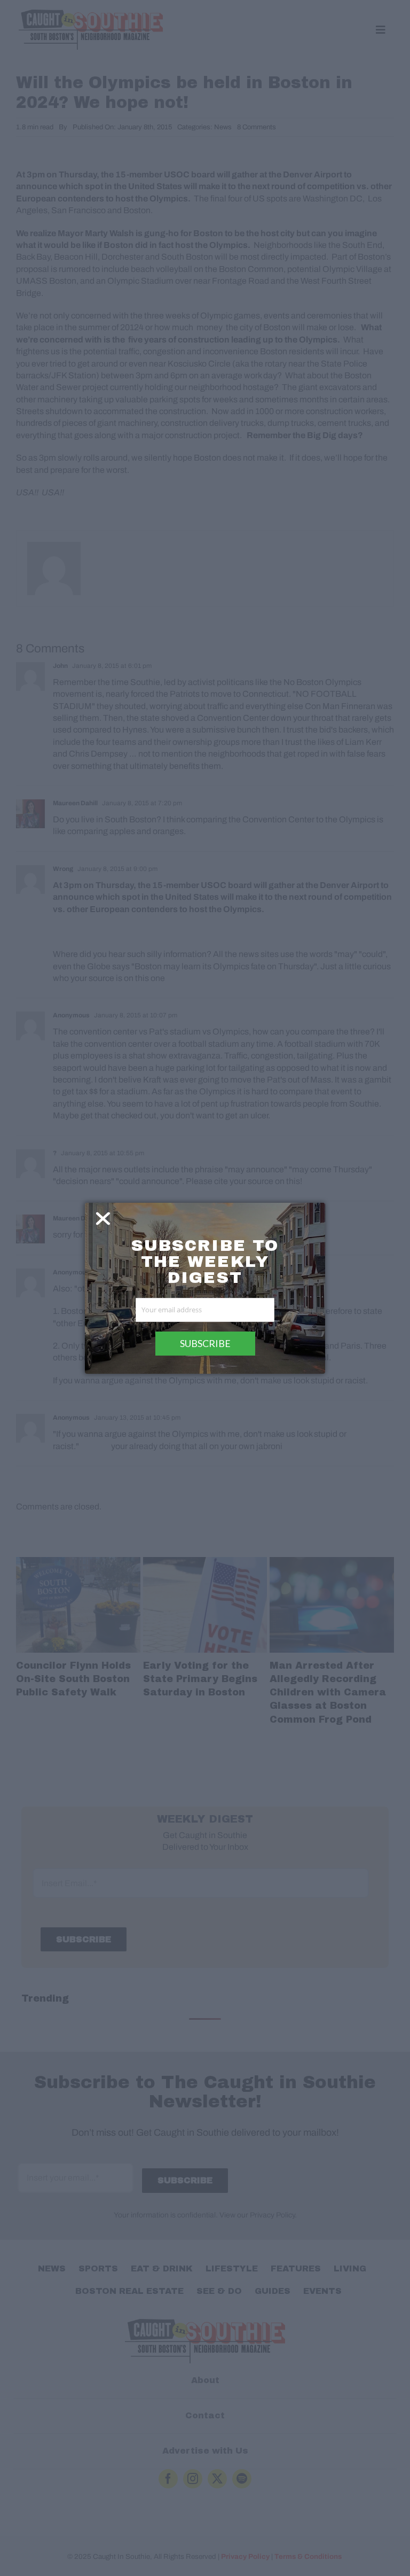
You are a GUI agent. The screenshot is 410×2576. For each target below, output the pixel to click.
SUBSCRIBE (205, 1343)
